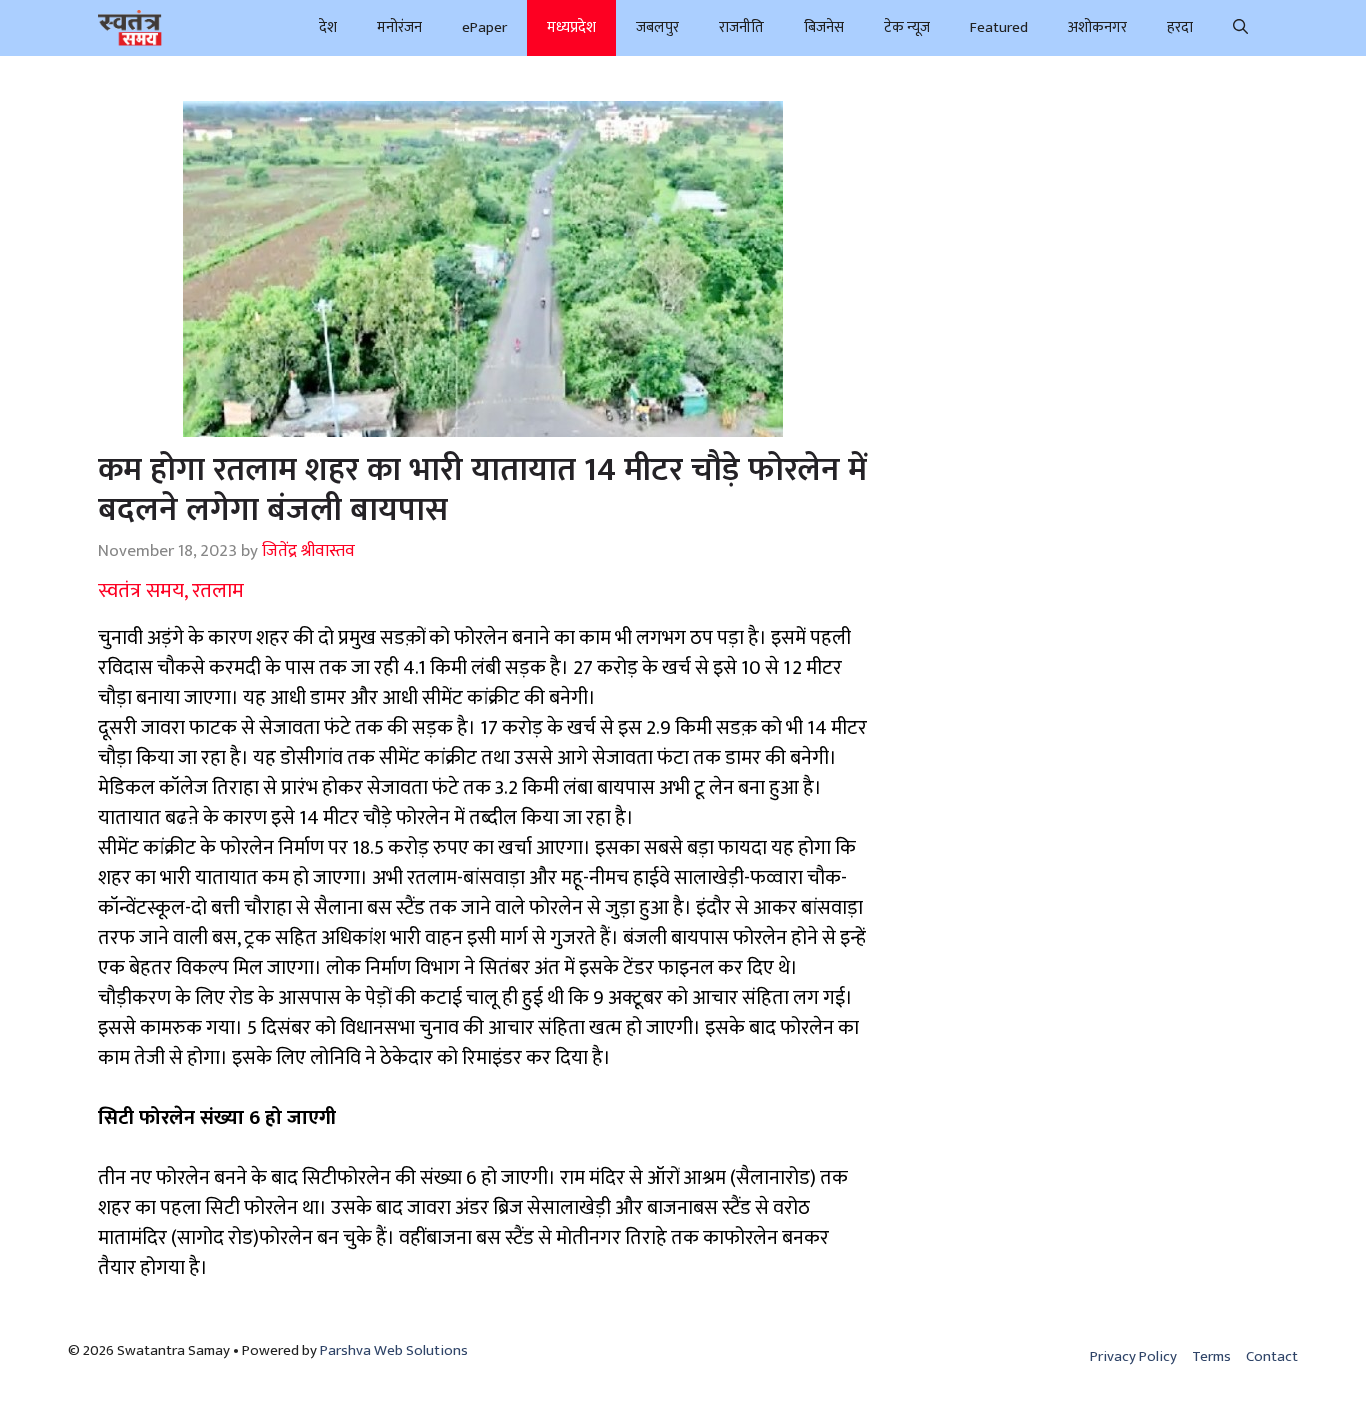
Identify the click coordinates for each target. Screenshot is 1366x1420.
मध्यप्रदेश (571, 27)
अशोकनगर (1097, 27)
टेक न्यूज (907, 27)
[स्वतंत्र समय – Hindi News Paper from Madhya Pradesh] (130, 28)
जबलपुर (657, 27)
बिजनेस (824, 27)
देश (328, 27)
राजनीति (741, 27)
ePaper (484, 27)
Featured (999, 27)
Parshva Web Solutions (394, 1350)
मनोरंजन (399, 27)
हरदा (1180, 27)
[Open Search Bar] (1240, 28)
